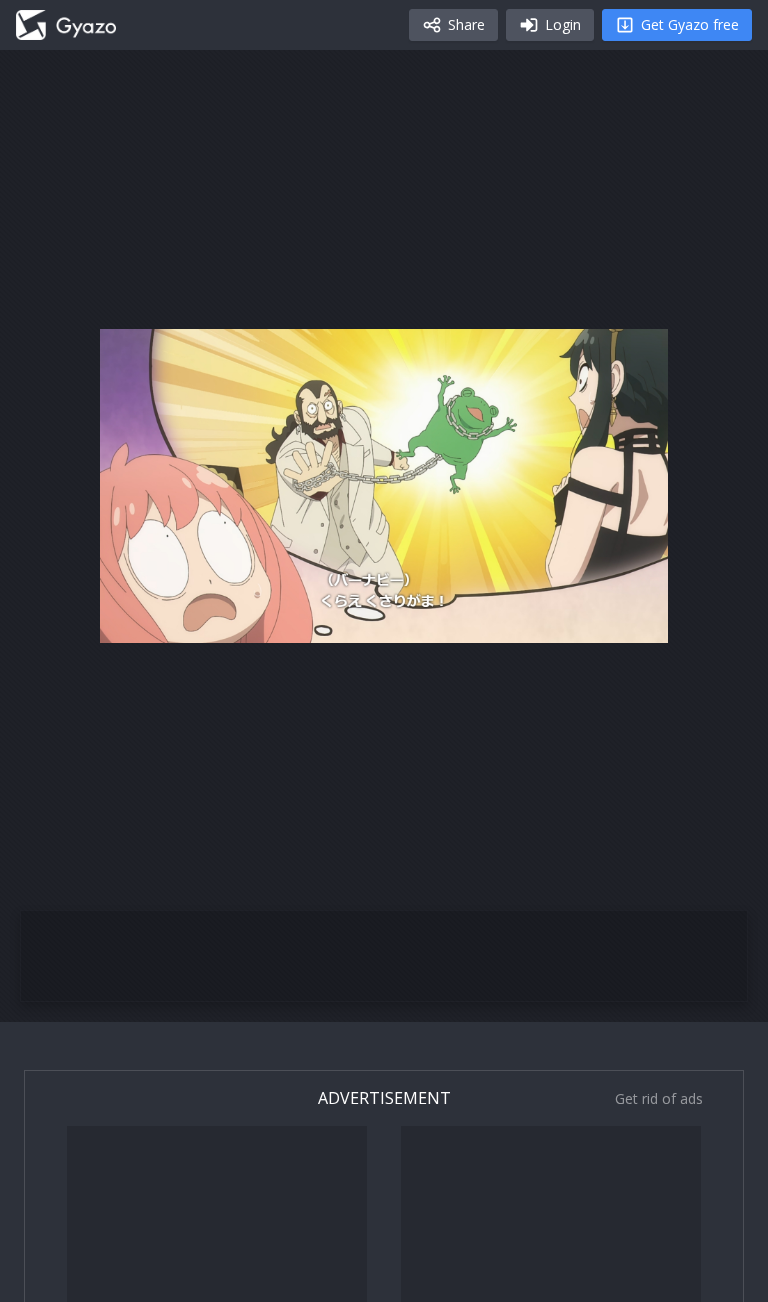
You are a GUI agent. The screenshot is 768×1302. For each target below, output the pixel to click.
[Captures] (66, 25)
